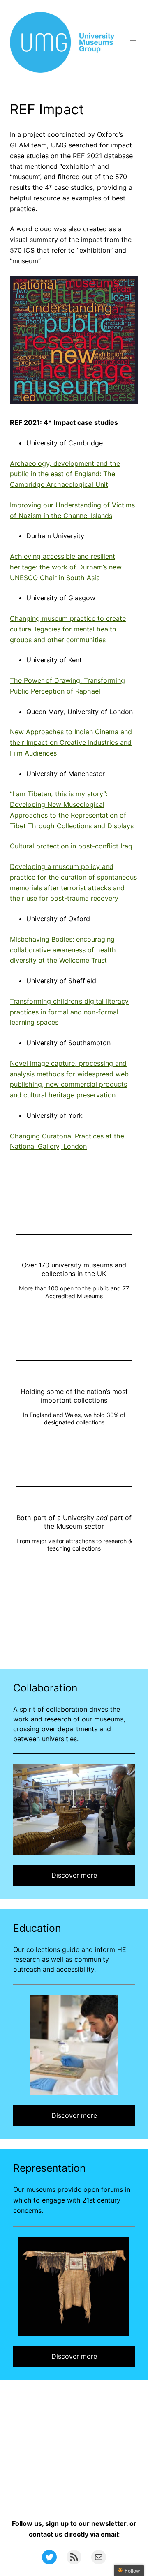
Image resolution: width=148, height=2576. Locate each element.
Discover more (74, 1875)
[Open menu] (133, 42)
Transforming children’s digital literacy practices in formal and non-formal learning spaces (69, 1012)
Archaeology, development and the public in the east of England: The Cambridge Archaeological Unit (65, 474)
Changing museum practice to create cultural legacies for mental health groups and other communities (68, 629)
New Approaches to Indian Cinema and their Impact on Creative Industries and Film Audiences (71, 742)
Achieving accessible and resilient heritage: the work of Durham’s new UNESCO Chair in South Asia (66, 567)
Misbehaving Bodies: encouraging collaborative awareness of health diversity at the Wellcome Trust (63, 950)
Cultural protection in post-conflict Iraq (71, 846)
